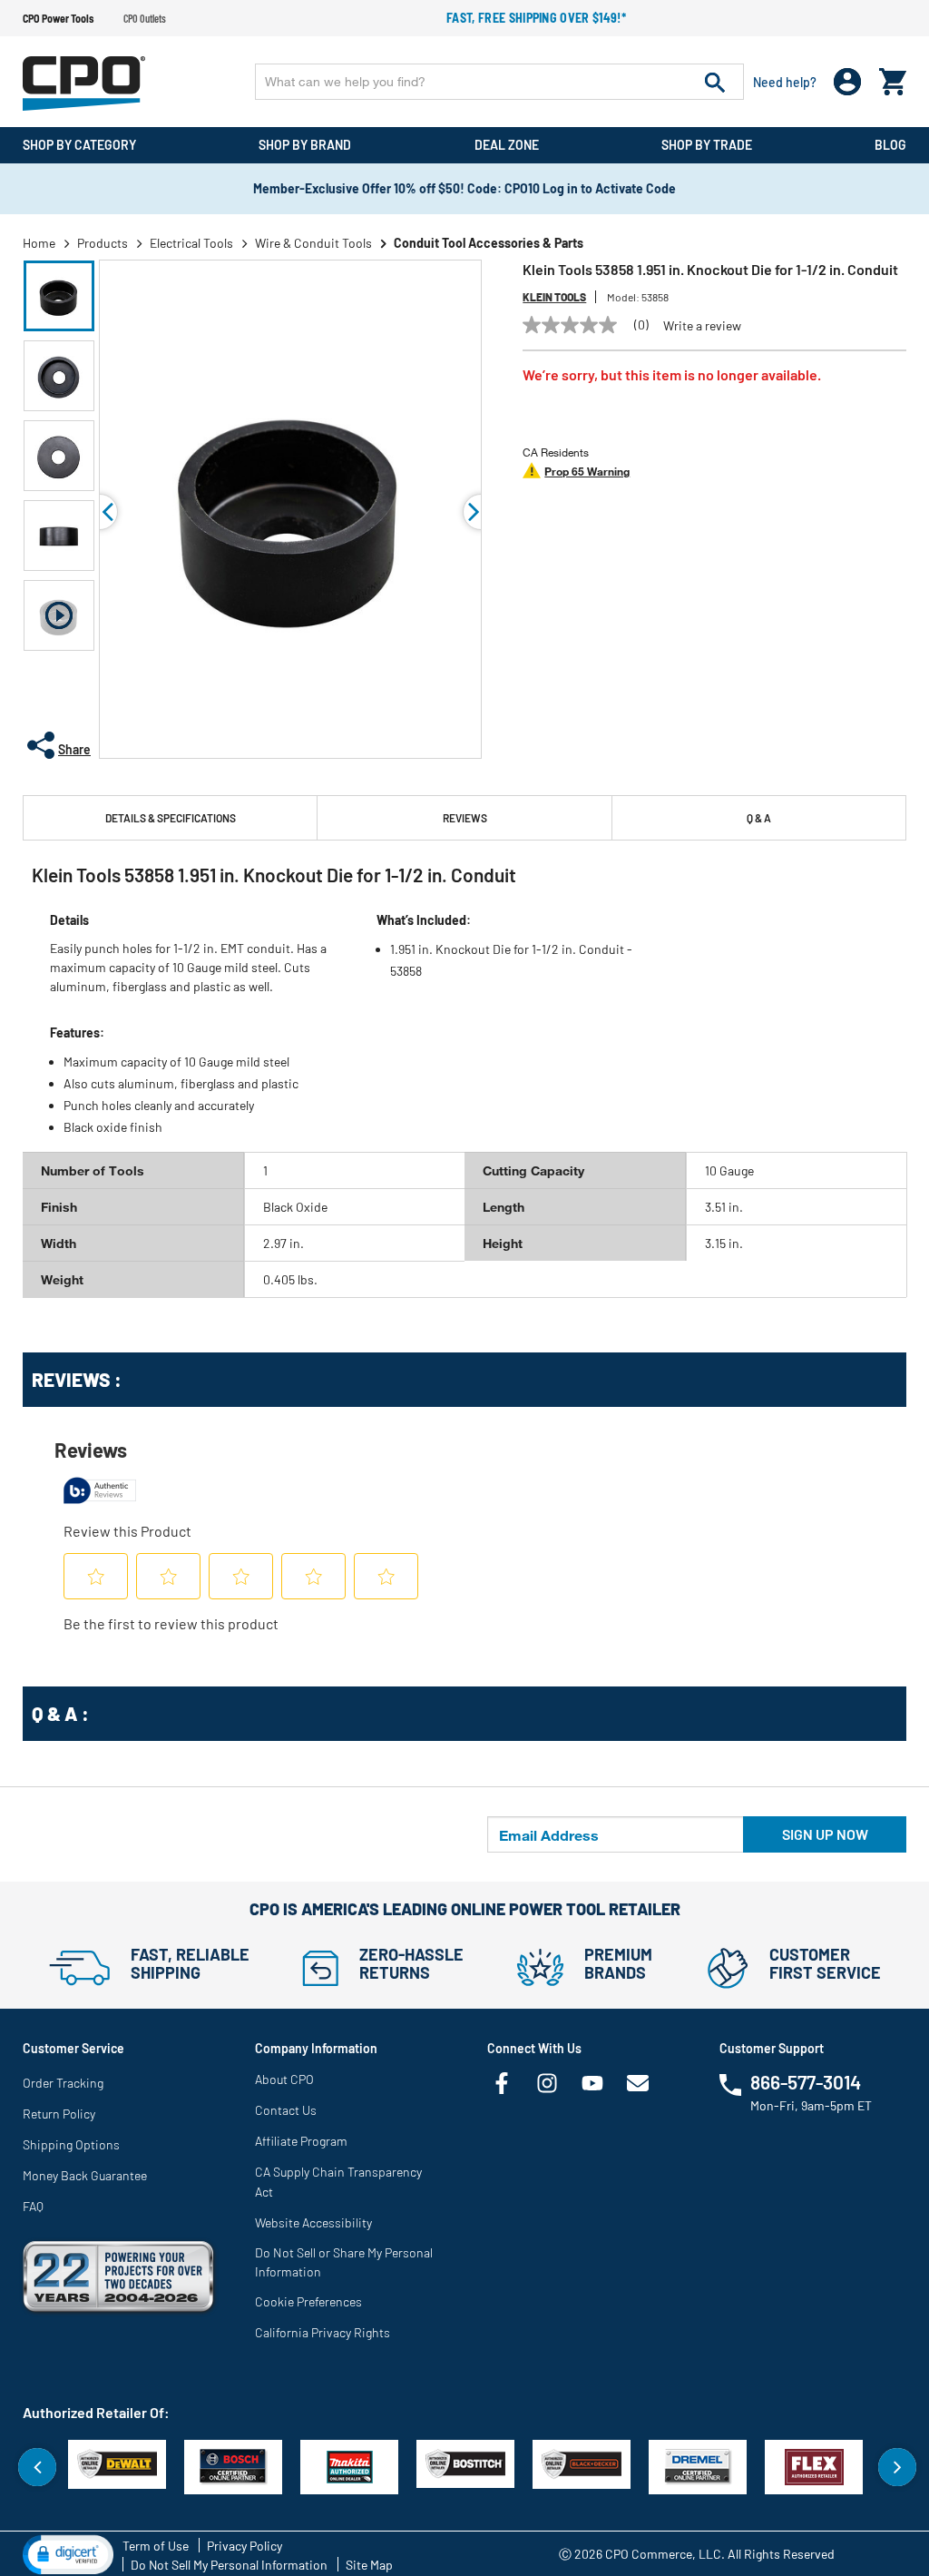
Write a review (702, 326)
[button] (59, 296)
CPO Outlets (145, 18)
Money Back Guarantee (85, 2175)
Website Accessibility (313, 2222)
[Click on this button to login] (848, 82)
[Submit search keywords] (715, 82)
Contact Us (286, 2110)
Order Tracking (63, 2083)
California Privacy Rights (323, 2332)
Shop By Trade (707, 145)
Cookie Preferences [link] (308, 2301)
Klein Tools (554, 297)
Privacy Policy (244, 2546)
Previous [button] (100, 512)
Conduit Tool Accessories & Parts (489, 243)
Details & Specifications (171, 818)
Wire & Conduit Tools (313, 243)
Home (39, 243)
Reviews (465, 818)
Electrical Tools (191, 243)
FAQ (33, 2206)
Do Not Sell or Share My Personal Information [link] (344, 2262)
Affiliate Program (301, 2141)
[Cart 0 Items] (893, 78)
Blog (890, 145)
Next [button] (897, 2467)
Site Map (369, 2565)
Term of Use (156, 2546)
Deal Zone (507, 145)
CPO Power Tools (58, 18)
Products (103, 243)
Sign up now (825, 1834)
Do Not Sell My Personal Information (229, 2565)
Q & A (759, 818)
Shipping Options (71, 2144)
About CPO (284, 2079)
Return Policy (59, 2114)
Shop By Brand (305, 145)
